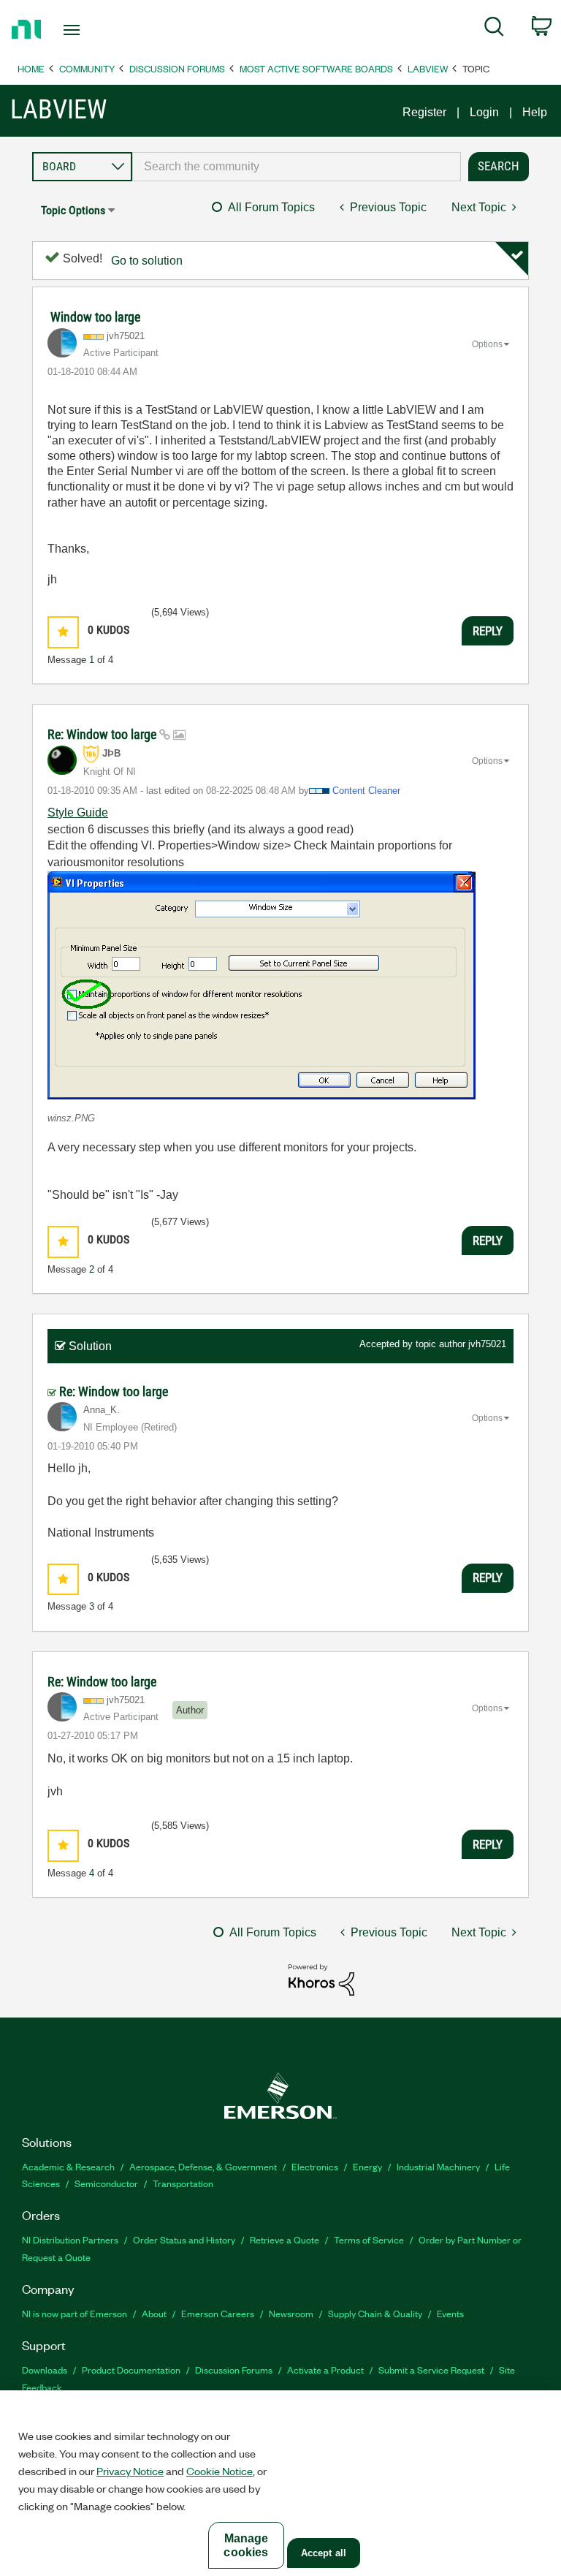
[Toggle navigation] (88, 30)
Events (450, 2313)
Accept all (324, 2553)
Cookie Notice (220, 2471)
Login (484, 112)
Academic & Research (68, 2166)
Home (31, 68)
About (154, 2313)
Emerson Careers (218, 2313)
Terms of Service (369, 2239)
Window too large (95, 317)
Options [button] (487, 344)
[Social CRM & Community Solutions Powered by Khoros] (321, 1979)
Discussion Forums (177, 68)
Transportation (183, 2183)
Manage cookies (246, 2545)
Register (424, 112)
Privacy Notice (130, 2471)
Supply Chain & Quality (375, 2313)
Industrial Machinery (438, 2166)
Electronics (315, 2166)
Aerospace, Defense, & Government (203, 2166)
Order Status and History (184, 2239)
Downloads (45, 2369)
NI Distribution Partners (70, 2239)
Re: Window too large (103, 734)
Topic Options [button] (73, 210)
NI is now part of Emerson (75, 2313)
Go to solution (147, 261)
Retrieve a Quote (285, 2239)
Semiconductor (106, 2183)
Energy (367, 2166)
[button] (63, 632)
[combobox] (297, 167)
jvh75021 (487, 1344)
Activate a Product (325, 2369)
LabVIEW (428, 68)
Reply (488, 631)
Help (535, 112)
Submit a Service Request (431, 2369)
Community (87, 68)
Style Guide (78, 812)
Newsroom (291, 2313)
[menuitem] (494, 29)
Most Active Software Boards (316, 68)
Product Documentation (131, 2369)
